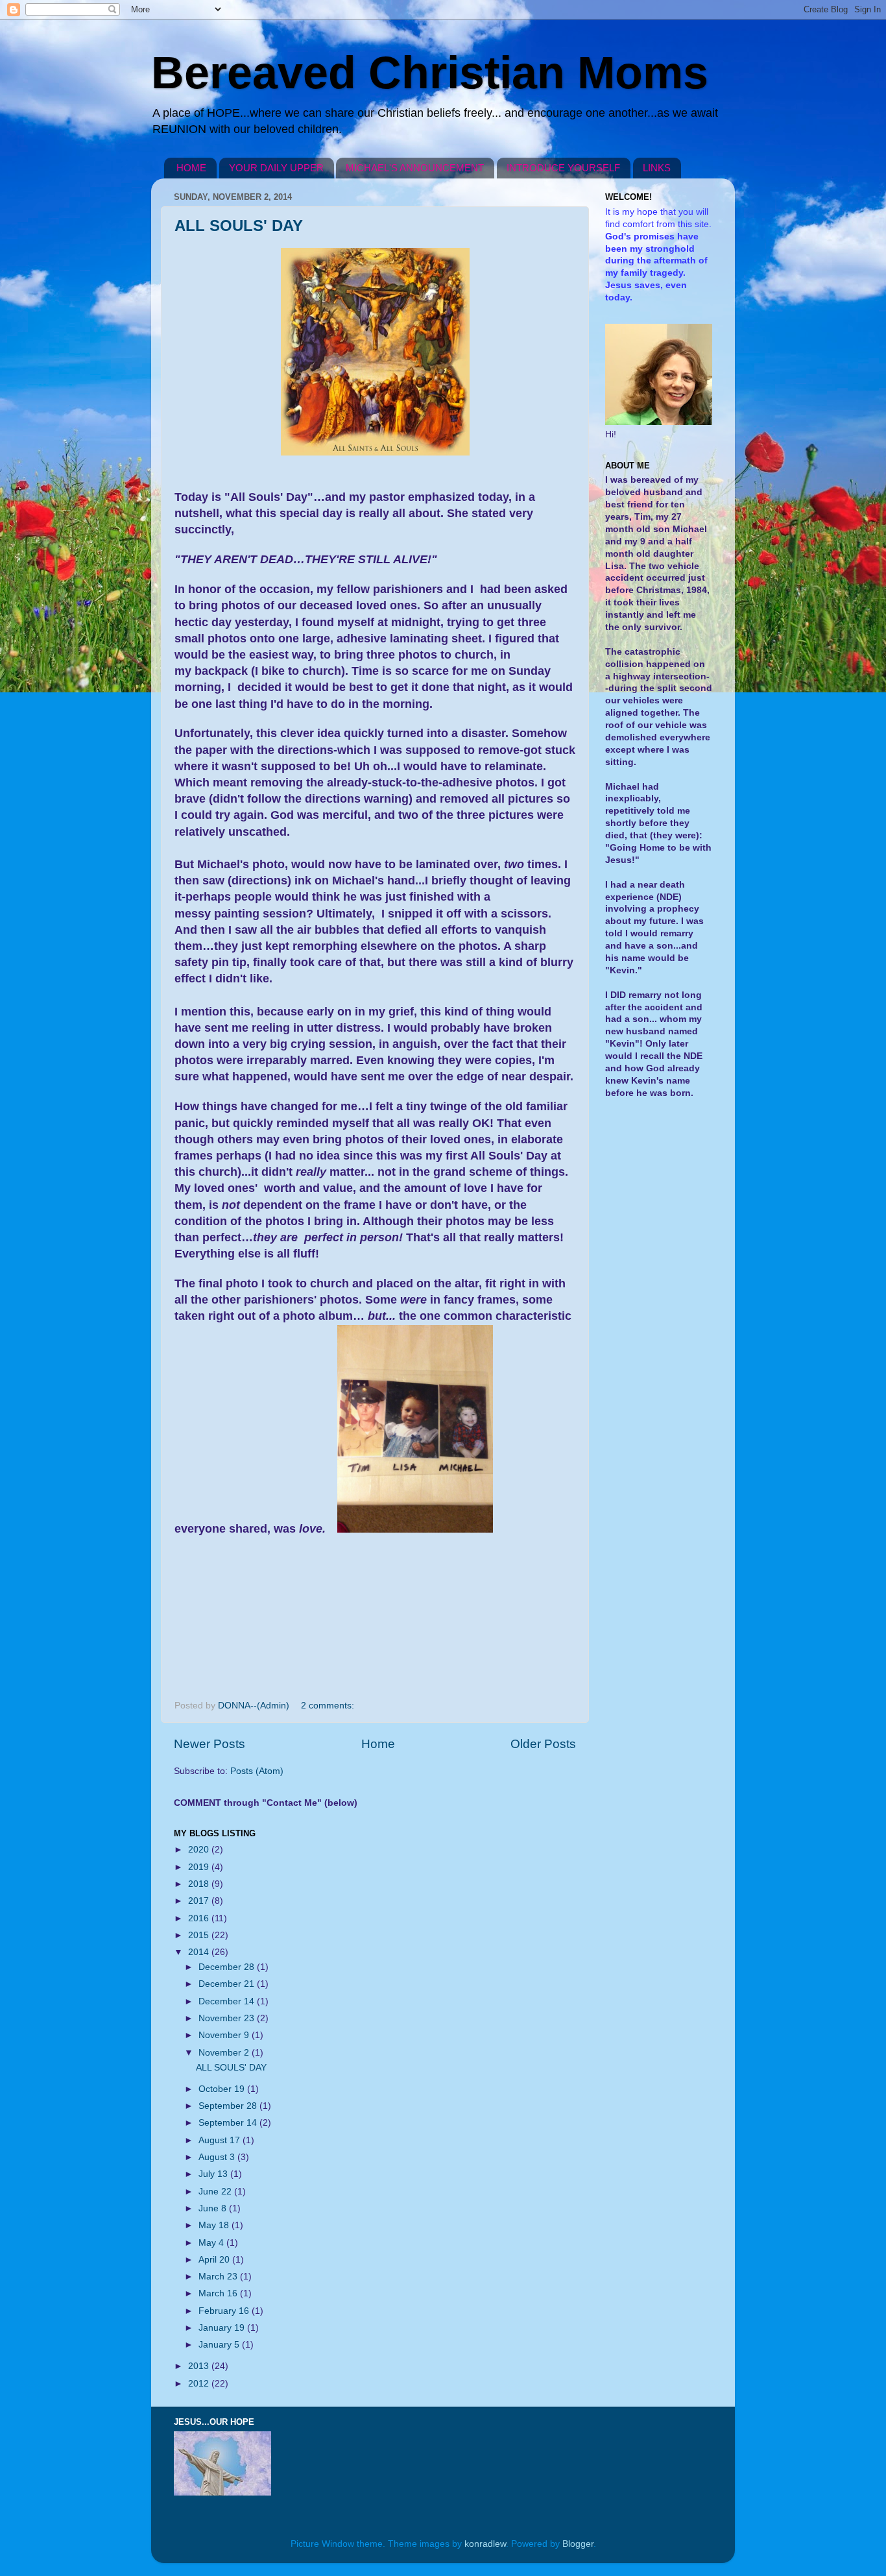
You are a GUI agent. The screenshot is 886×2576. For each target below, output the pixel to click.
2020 (200, 1850)
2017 (200, 1901)
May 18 (215, 2225)
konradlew (485, 2544)
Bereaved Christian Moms (430, 73)
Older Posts (543, 1744)
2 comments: (329, 1706)
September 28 (229, 2106)
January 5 (220, 2345)
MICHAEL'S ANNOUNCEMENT (415, 168)
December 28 (228, 1967)
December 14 (228, 2001)
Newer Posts (210, 1744)
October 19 (223, 2089)
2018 (200, 1884)
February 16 (225, 2311)
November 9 (225, 2035)
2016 (200, 1918)
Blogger (578, 2544)
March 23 (219, 2277)
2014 (200, 1952)
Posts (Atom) (257, 1771)
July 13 (214, 2174)
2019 (200, 1867)
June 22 (216, 2192)
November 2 (225, 2053)
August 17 (221, 2140)
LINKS (657, 168)
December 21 (228, 1984)
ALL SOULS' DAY (239, 225)
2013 (200, 2366)
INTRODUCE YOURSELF (563, 168)
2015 (200, 1935)
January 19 (223, 2328)
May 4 (212, 2243)
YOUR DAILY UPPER (276, 168)
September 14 (229, 2123)
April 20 (215, 2260)
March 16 (219, 2293)
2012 (200, 2384)
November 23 (228, 2018)
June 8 (214, 2208)
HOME (191, 168)
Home (378, 1744)
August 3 (218, 2157)
